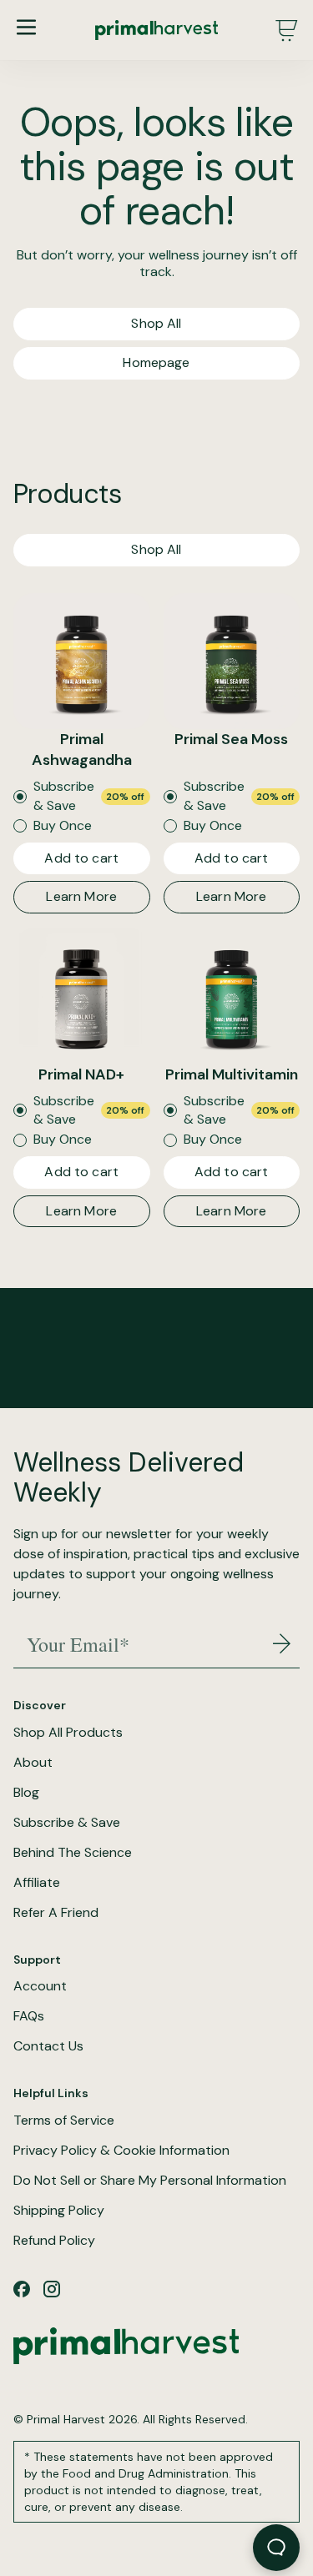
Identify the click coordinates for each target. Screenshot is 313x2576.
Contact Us (48, 2046)
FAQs (29, 2016)
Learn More (81, 896)
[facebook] (22, 2289)
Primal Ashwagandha (82, 750)
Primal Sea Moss (231, 739)
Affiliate (37, 1883)
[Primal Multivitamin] (232, 996)
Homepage (156, 362)
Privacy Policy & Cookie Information (121, 2151)
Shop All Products (68, 1733)
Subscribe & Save (67, 1823)
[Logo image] (157, 30)
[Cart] (286, 30)
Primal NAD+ (81, 1074)
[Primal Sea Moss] (232, 662)
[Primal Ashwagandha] (82, 662)
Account (40, 1986)
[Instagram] (52, 2289)
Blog (26, 1793)
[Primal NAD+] (82, 996)
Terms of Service (64, 2121)
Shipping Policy (59, 2211)
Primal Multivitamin (232, 1074)
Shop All (156, 323)
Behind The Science (73, 1853)
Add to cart (81, 858)
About (33, 1763)
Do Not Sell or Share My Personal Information (150, 2181)
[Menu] (26, 27)
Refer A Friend (56, 1913)
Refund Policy (54, 2241)
